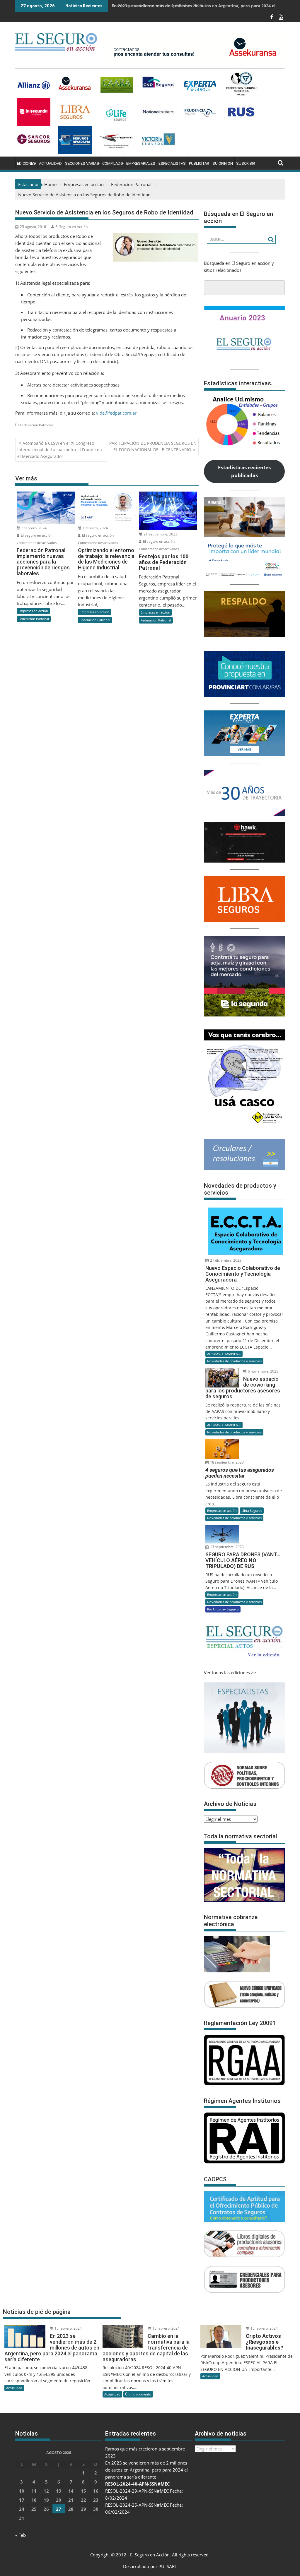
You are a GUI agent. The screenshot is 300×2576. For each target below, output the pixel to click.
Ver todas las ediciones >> (230, 1672)
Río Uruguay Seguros (223, 1609)
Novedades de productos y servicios (234, 1361)
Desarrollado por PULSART (150, 2566)
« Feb (21, 2535)
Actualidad (50, 163)
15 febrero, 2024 (68, 2328)
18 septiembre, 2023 (226, 1462)
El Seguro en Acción (71, 227)
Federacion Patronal (36, 425)
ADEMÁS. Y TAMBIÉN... (224, 1354)
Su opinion (223, 163)
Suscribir (246, 163)
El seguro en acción (36, 535)
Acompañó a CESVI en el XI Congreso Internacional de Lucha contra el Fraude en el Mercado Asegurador (60, 450)
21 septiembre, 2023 (160, 534)
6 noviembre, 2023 (263, 1371)
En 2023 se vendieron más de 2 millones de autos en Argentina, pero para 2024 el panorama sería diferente (146, 2470)
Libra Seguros (252, 1511)
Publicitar (199, 163)
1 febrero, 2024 (95, 528)
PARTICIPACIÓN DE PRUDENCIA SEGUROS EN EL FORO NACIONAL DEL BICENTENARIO (153, 446)
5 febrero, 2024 (34, 528)
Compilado (113, 163)
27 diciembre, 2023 (225, 1260)
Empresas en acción (33, 611)
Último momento (138, 2394)
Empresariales (141, 163)
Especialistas (172, 163)
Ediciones (26, 163)
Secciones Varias (82, 163)
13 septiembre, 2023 (226, 1547)
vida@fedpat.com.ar (116, 413)
